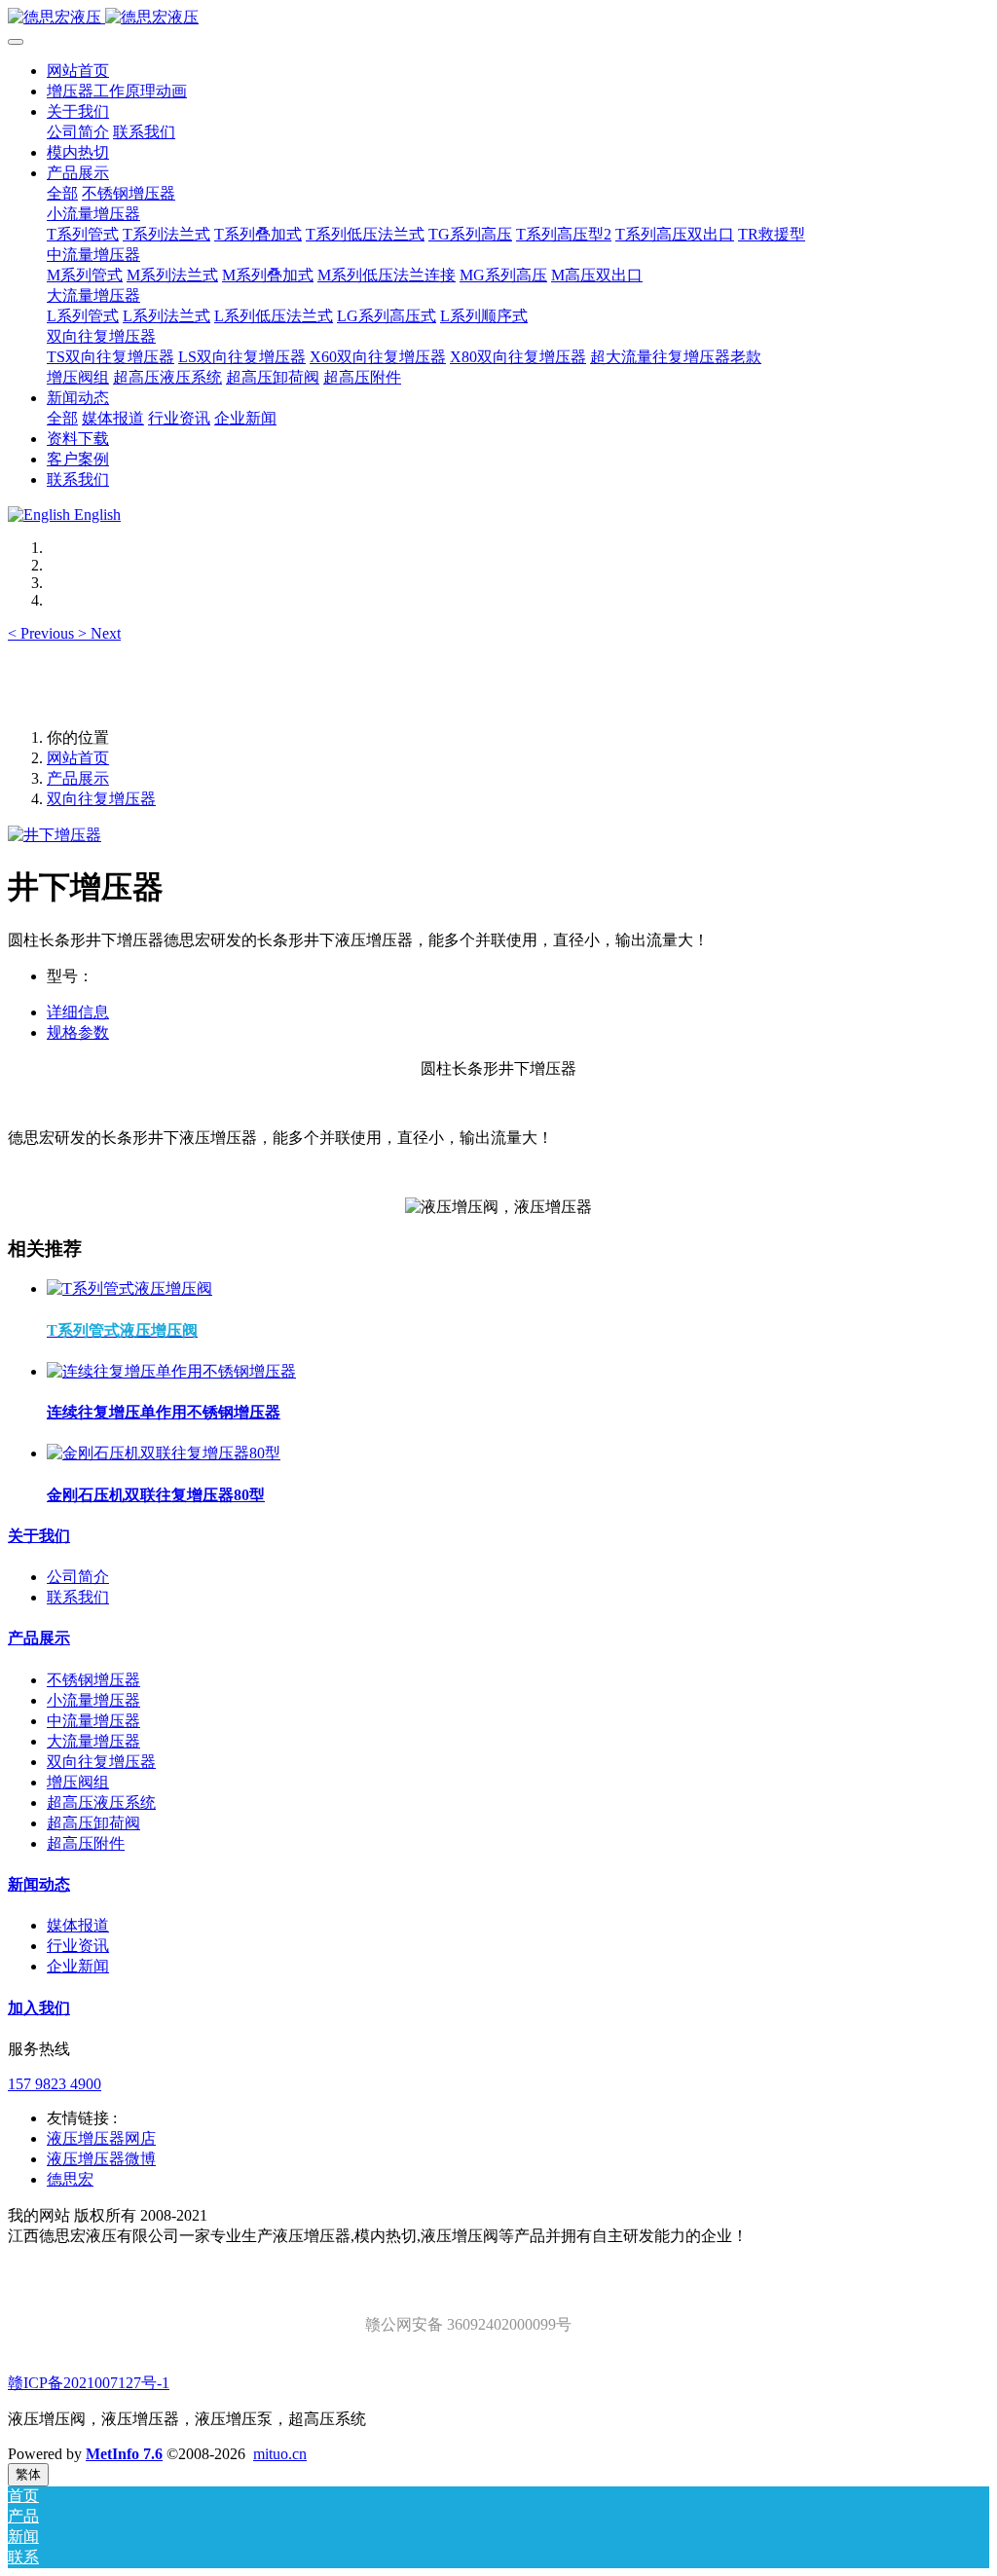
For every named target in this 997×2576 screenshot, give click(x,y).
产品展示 (78, 778)
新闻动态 (39, 1884)
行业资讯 (78, 1946)
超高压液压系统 (101, 1803)
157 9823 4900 (55, 2084)
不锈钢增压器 (93, 1680)
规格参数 (78, 1032)
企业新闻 (78, 1966)
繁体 (28, 2474)
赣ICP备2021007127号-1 (89, 2383)
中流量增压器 (93, 1721)
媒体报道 (78, 1925)
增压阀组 (78, 1782)
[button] (43, 633)
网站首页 (78, 71)
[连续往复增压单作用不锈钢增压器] (171, 1371)
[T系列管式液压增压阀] (129, 1288)
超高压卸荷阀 (93, 1823)
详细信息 (78, 1012)
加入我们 (39, 2008)
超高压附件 (86, 1843)
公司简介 (78, 1577)
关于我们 (39, 1536)
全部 (62, 193)
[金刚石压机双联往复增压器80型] (164, 1453)
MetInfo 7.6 (124, 2454)
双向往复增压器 (101, 799)
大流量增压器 (93, 1741)
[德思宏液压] (498, 18)
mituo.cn (280, 2454)
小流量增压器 (93, 1700)
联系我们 (78, 1597)
